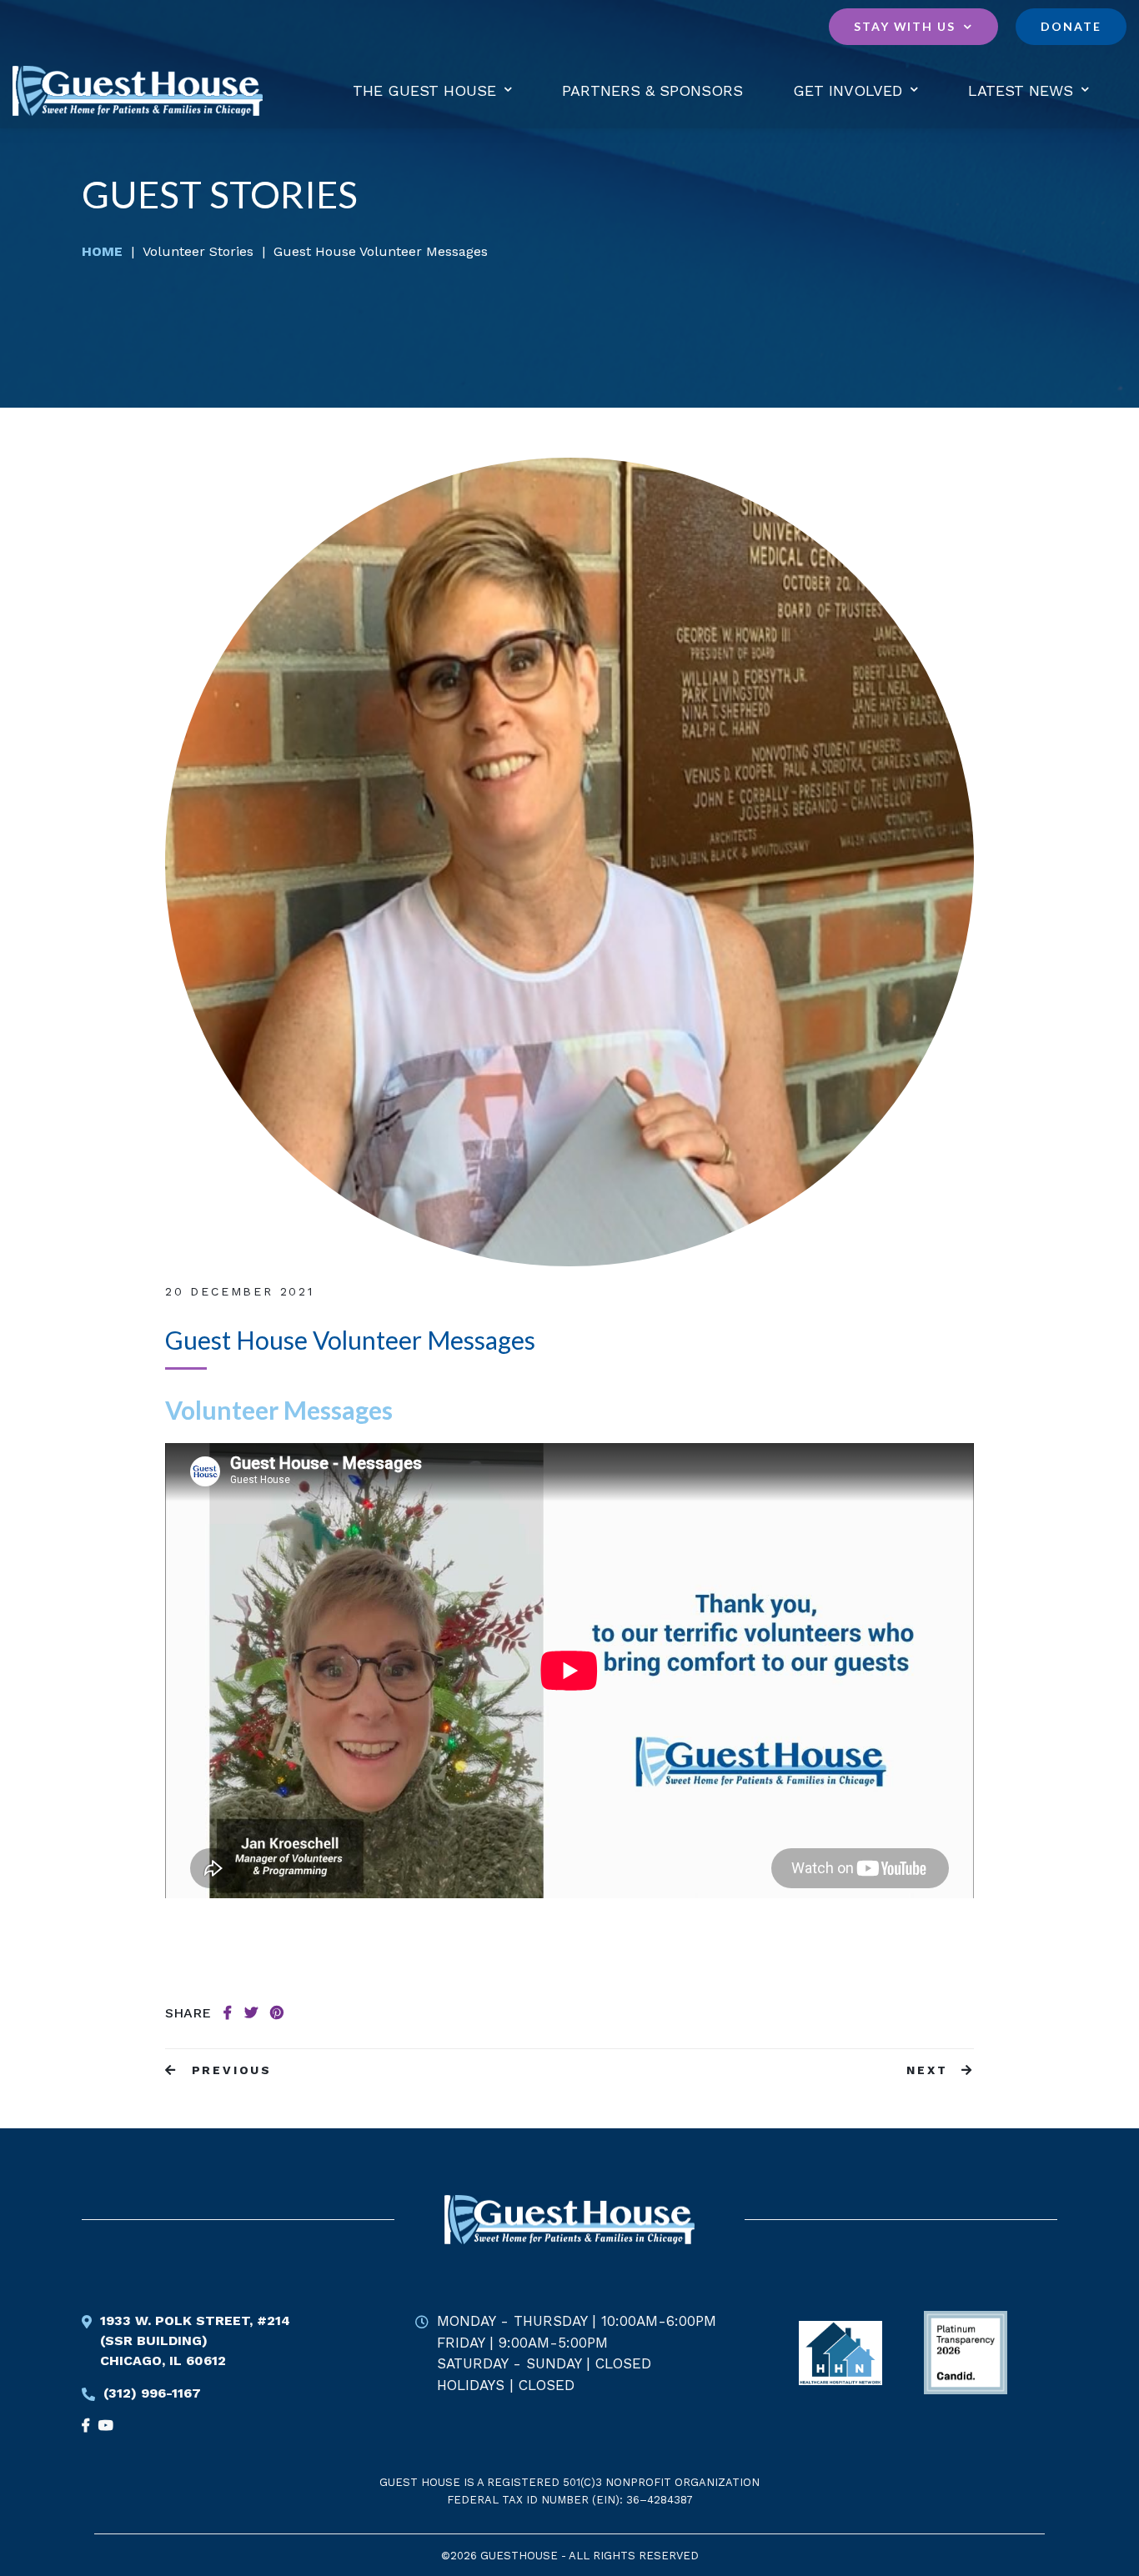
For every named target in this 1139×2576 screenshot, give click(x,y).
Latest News (1021, 90)
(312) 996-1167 (152, 2393)
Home (102, 251)
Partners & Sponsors (652, 90)
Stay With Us (905, 26)
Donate (1071, 26)
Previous (229, 2070)
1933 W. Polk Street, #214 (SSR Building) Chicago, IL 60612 (195, 2340)
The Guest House (424, 90)
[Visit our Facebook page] (110, 2426)
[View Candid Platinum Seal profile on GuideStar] (966, 2353)
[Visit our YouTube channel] (90, 2426)
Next (930, 2070)
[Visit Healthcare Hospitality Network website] (840, 2353)
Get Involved (848, 90)
